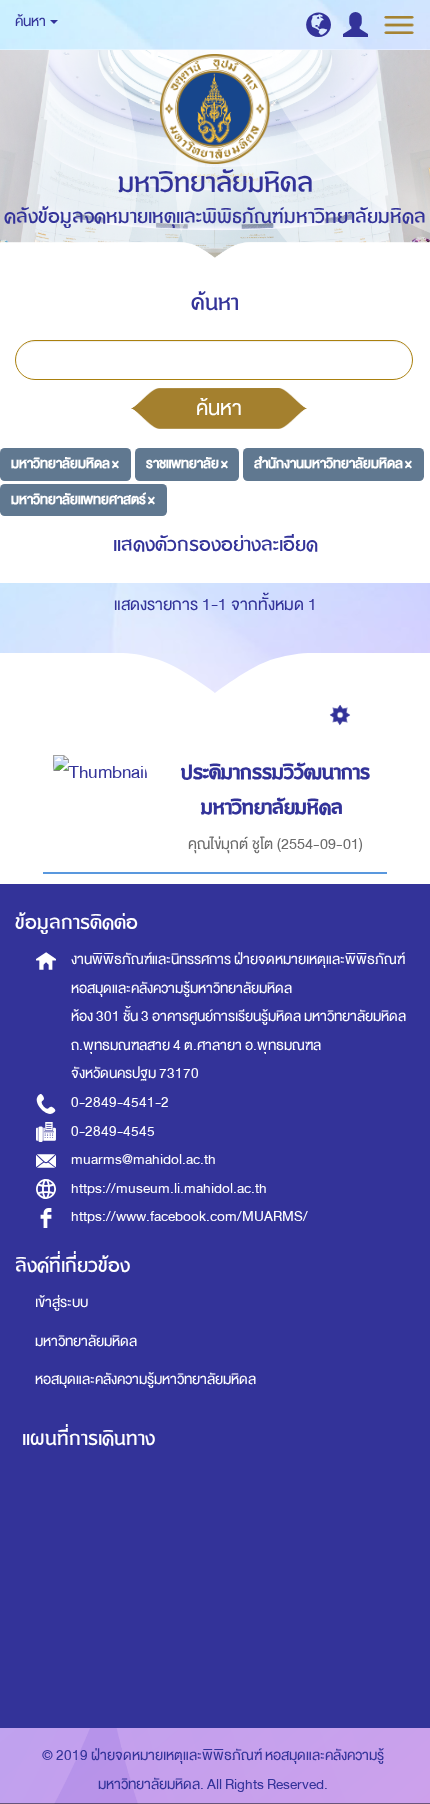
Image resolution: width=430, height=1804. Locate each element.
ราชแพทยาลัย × (187, 463)
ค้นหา (219, 408)
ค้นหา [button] (31, 21)
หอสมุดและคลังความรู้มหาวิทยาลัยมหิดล (145, 1379)
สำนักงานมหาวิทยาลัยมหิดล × (333, 463)
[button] (318, 24)
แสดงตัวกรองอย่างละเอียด (215, 544)
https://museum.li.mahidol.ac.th (169, 1188)
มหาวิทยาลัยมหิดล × (65, 463)
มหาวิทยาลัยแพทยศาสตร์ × (83, 499)
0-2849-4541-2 (120, 1102)
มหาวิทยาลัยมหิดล (86, 1341)
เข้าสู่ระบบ (61, 1302)
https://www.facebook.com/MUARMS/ (189, 1216)
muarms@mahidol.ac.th (143, 1159)
